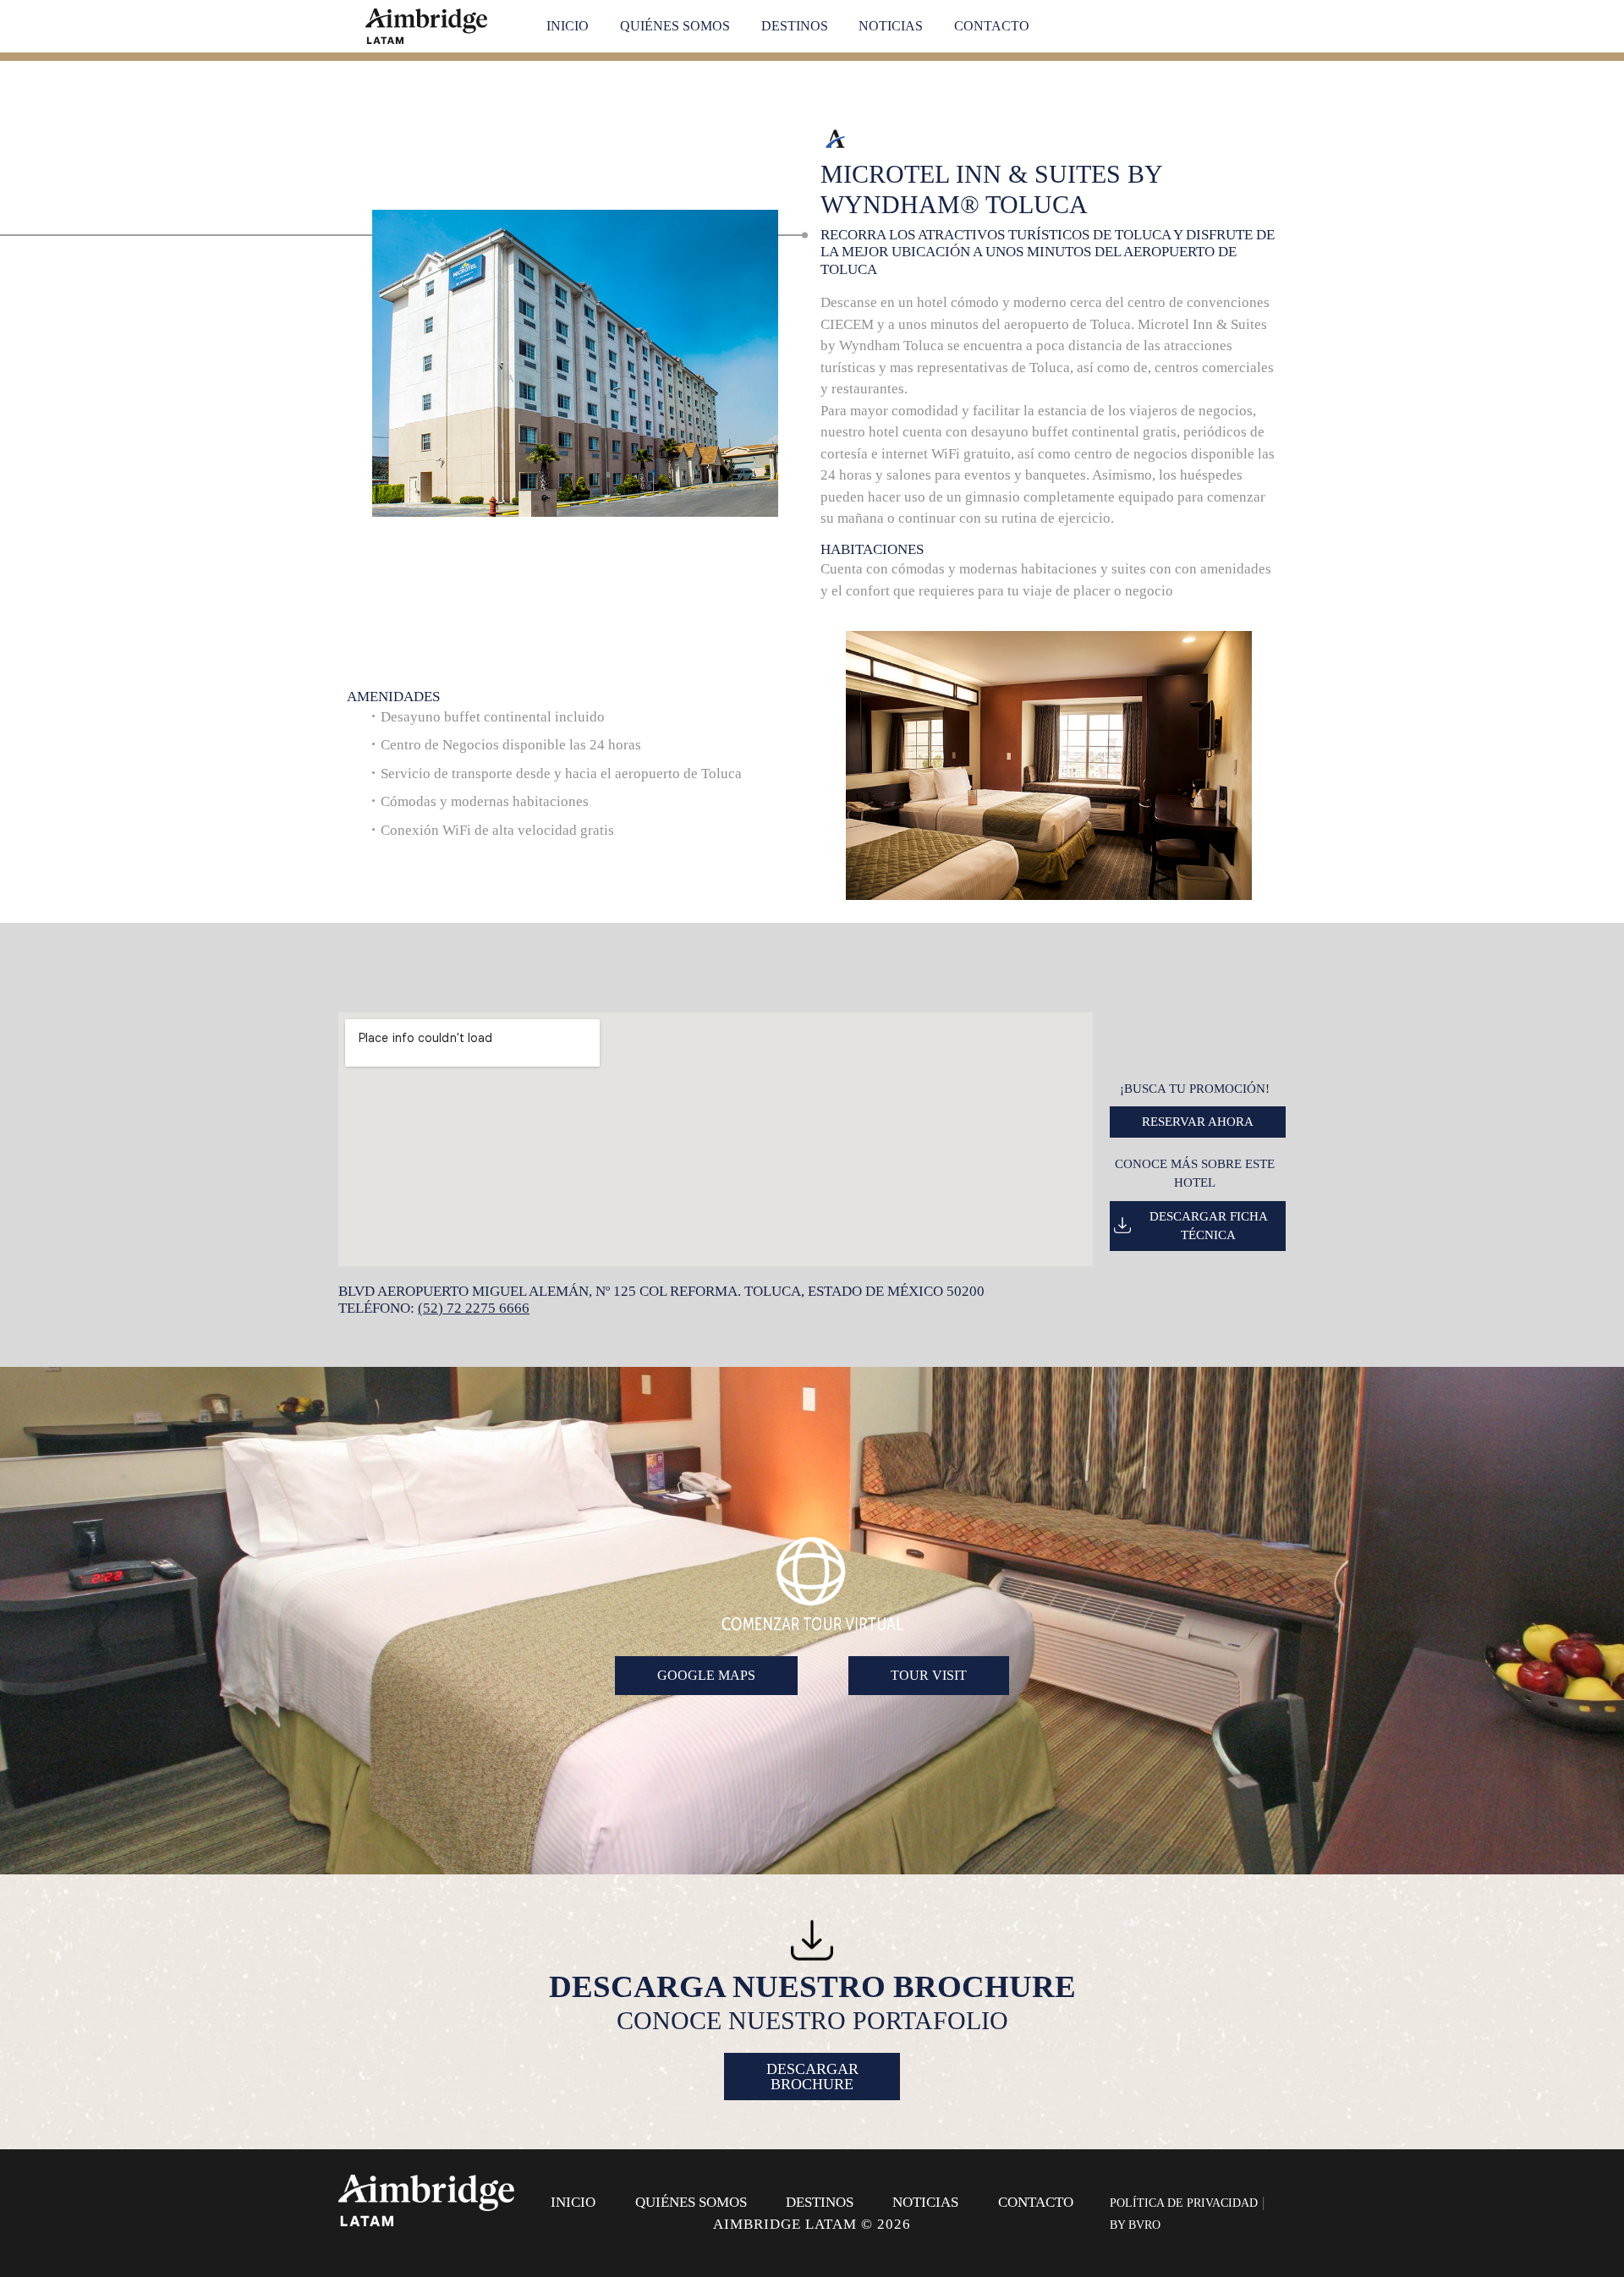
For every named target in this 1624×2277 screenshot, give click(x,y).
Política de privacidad (1184, 2203)
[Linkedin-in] (1230, 2183)
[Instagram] (1196, 2183)
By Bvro (1135, 2225)
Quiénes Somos (675, 26)
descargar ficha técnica (1209, 1226)
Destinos (795, 26)
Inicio (568, 26)
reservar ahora (1198, 1122)
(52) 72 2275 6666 (474, 1308)
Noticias (891, 26)
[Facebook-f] (1162, 2183)
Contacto (992, 26)
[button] (834, 768)
